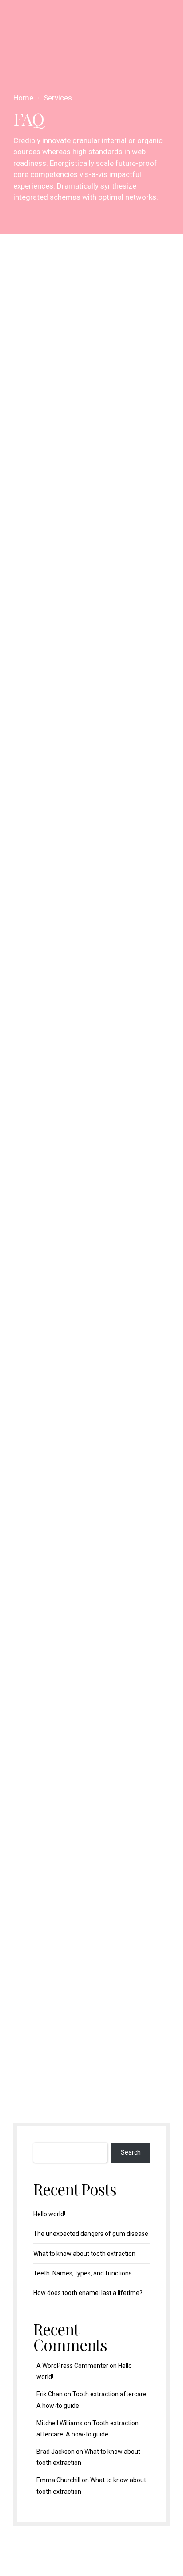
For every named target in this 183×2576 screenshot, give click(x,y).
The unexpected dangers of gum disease (91, 2234)
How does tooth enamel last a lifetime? (88, 2293)
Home (23, 98)
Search (131, 2152)
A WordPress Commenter (72, 2366)
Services (58, 98)
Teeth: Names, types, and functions (83, 2273)
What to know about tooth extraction (84, 2254)
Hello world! (49, 2214)
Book (55, 1869)
